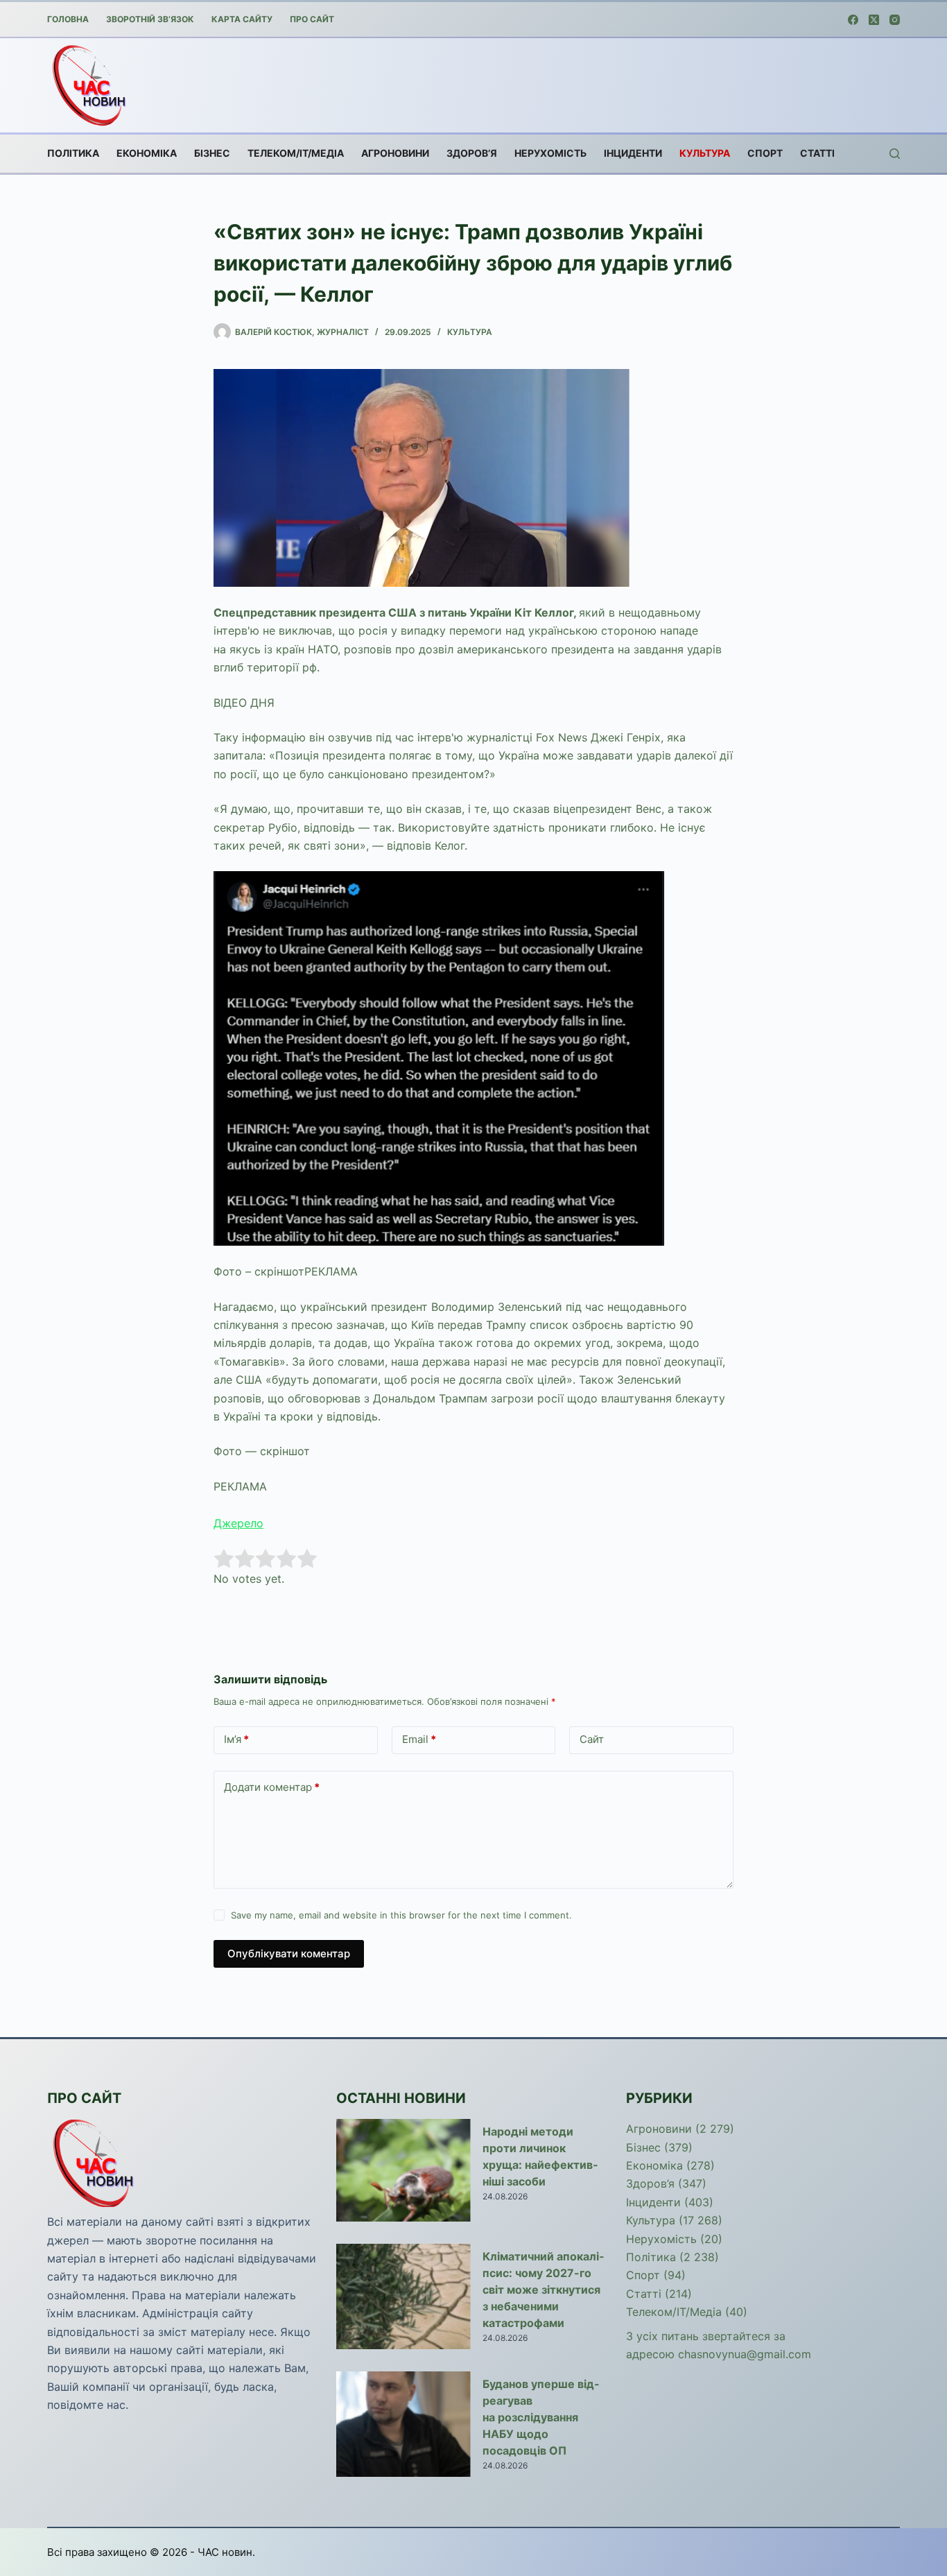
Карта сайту (242, 19)
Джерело (238, 1523)
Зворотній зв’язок (150, 19)
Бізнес (212, 153)
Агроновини (395, 153)
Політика (73, 153)
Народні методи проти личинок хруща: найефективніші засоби (540, 2156)
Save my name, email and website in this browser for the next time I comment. (401, 1915)
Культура (705, 153)
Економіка (147, 153)
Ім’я (236, 1739)
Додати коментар (272, 1787)
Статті (817, 153)
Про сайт (312, 19)
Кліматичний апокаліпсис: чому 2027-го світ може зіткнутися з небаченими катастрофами (543, 2290)
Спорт (765, 153)
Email (419, 1739)
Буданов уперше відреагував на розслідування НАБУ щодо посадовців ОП (541, 2417)
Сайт (592, 1739)
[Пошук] (895, 154)
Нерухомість (550, 153)
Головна (68, 19)
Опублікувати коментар (289, 1954)
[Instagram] (895, 20)
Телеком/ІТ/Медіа (296, 153)
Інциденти (633, 153)
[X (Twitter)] (874, 20)
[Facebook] (853, 20)
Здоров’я (472, 153)
